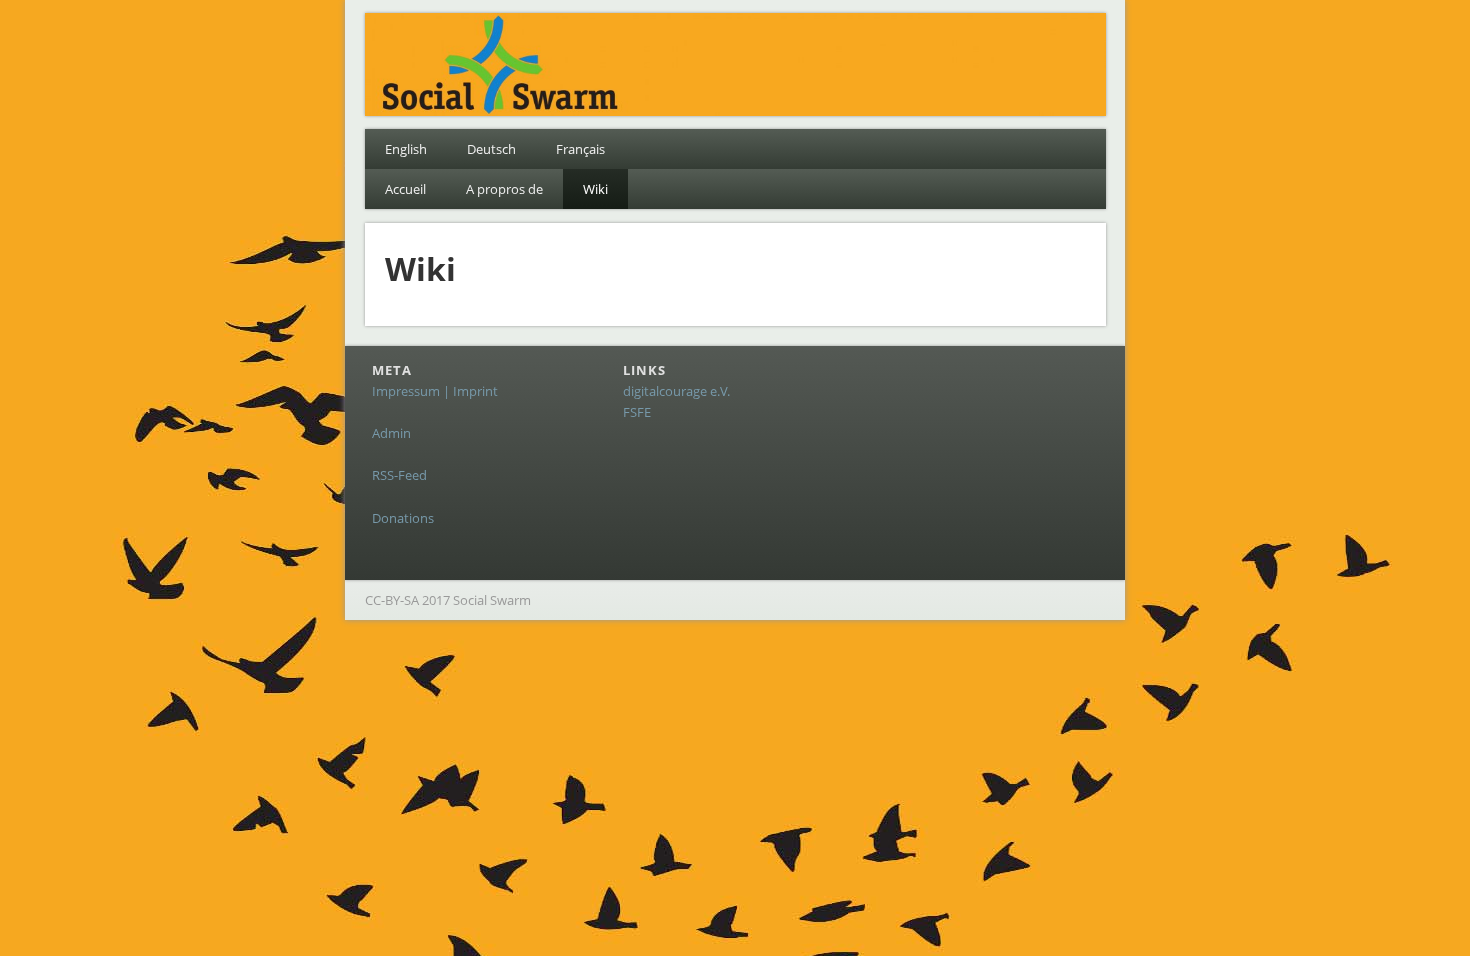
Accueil (405, 189)
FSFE (637, 412)
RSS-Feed (399, 475)
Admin (391, 433)
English (406, 149)
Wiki (595, 189)
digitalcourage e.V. (676, 391)
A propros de (504, 189)
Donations (403, 518)
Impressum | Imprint (435, 391)
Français (580, 149)
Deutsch (491, 149)
